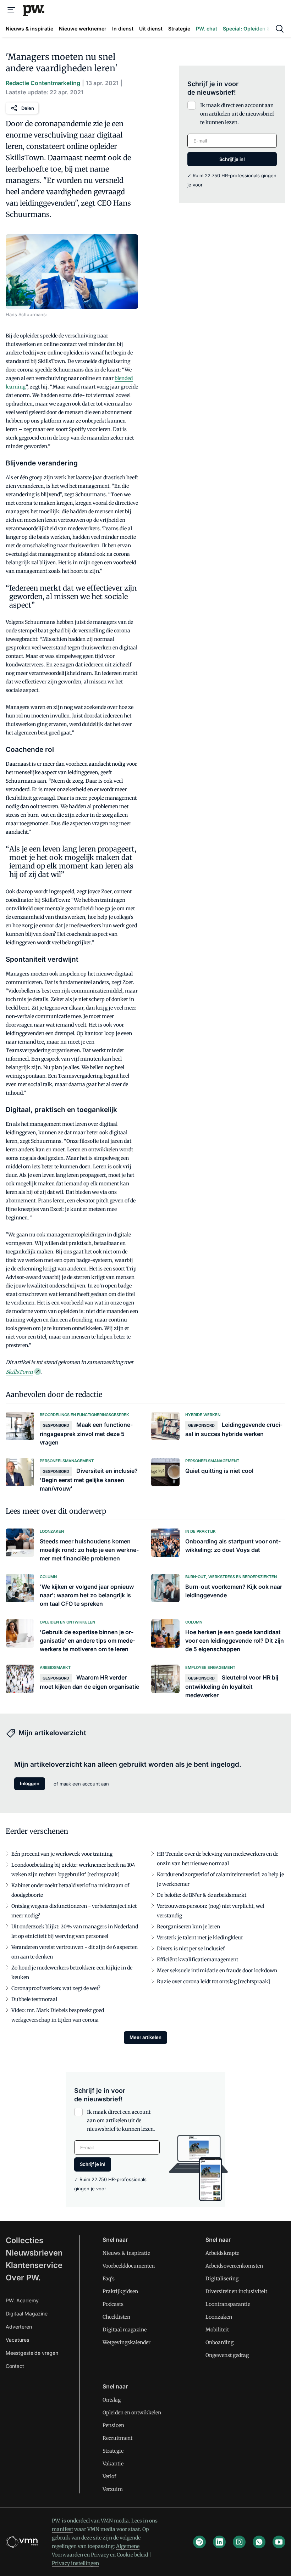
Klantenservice (34, 2265)
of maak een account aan (81, 1784)
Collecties (24, 2240)
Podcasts (113, 2304)
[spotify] (199, 2542)
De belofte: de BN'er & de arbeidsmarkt (202, 1895)
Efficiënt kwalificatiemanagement (197, 1960)
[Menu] (11, 10)
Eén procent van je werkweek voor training (62, 1854)
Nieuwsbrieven (34, 2253)
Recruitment (117, 2438)
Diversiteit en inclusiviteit (236, 2291)
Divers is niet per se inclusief (191, 1949)
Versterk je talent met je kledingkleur (200, 1938)
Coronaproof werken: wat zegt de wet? (56, 1988)
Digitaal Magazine (27, 2314)
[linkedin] (219, 2542)
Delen (28, 108)
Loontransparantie (228, 2304)
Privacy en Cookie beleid (119, 2555)
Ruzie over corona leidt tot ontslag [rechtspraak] (213, 1982)
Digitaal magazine (125, 2330)
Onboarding (219, 2342)
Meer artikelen (145, 2037)
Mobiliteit (217, 2330)
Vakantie (113, 2464)
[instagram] (239, 2542)
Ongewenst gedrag (227, 2355)
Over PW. (23, 2278)
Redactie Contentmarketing (43, 83)
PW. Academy (22, 2300)
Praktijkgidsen (120, 2291)
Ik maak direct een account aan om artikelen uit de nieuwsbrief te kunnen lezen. (237, 114)
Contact (15, 2366)
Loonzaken (219, 2317)
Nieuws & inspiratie (126, 2253)
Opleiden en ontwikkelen (132, 2413)
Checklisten (116, 2317)
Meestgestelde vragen (32, 2353)
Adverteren (19, 2327)
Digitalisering (222, 2279)
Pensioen (113, 2425)
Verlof (109, 2476)
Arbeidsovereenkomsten (234, 2266)
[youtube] (279, 2542)
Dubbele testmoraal (34, 1999)
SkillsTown (19, 1372)
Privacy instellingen (75, 2563)
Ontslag (112, 2400)
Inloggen (30, 1783)
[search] (280, 29)
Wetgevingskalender (127, 2342)
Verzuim (113, 2489)
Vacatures (17, 2340)
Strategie (113, 2451)
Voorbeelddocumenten (129, 2266)
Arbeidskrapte (222, 2253)
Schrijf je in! (232, 159)
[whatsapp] (259, 2542)
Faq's (109, 2279)
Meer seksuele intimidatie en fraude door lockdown (217, 1971)
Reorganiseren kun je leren (188, 1927)
